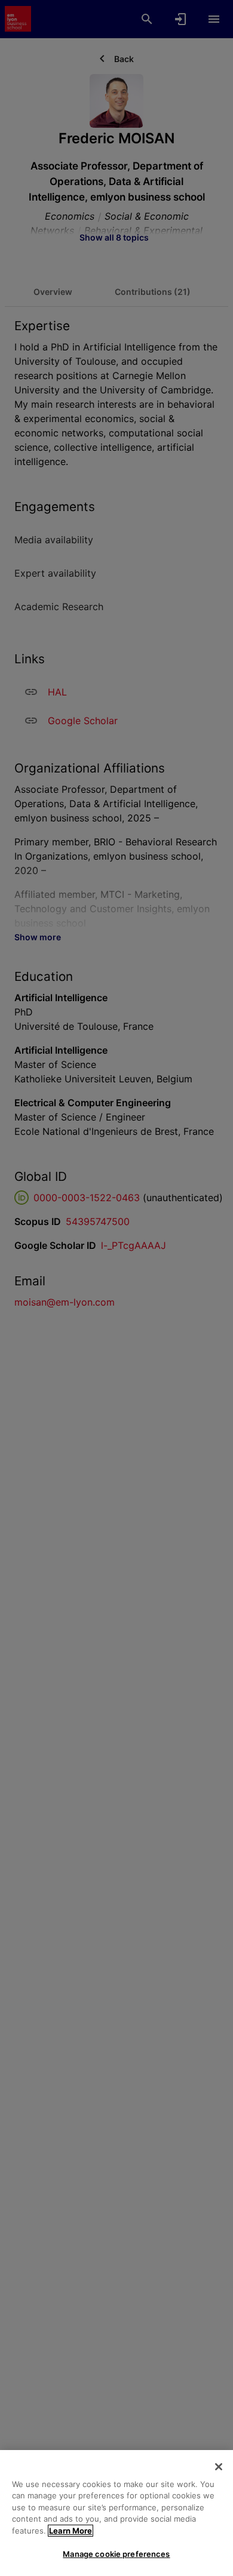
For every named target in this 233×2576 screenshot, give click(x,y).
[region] (116, 2513)
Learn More (70, 2531)
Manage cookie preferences (116, 2554)
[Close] (219, 2467)
